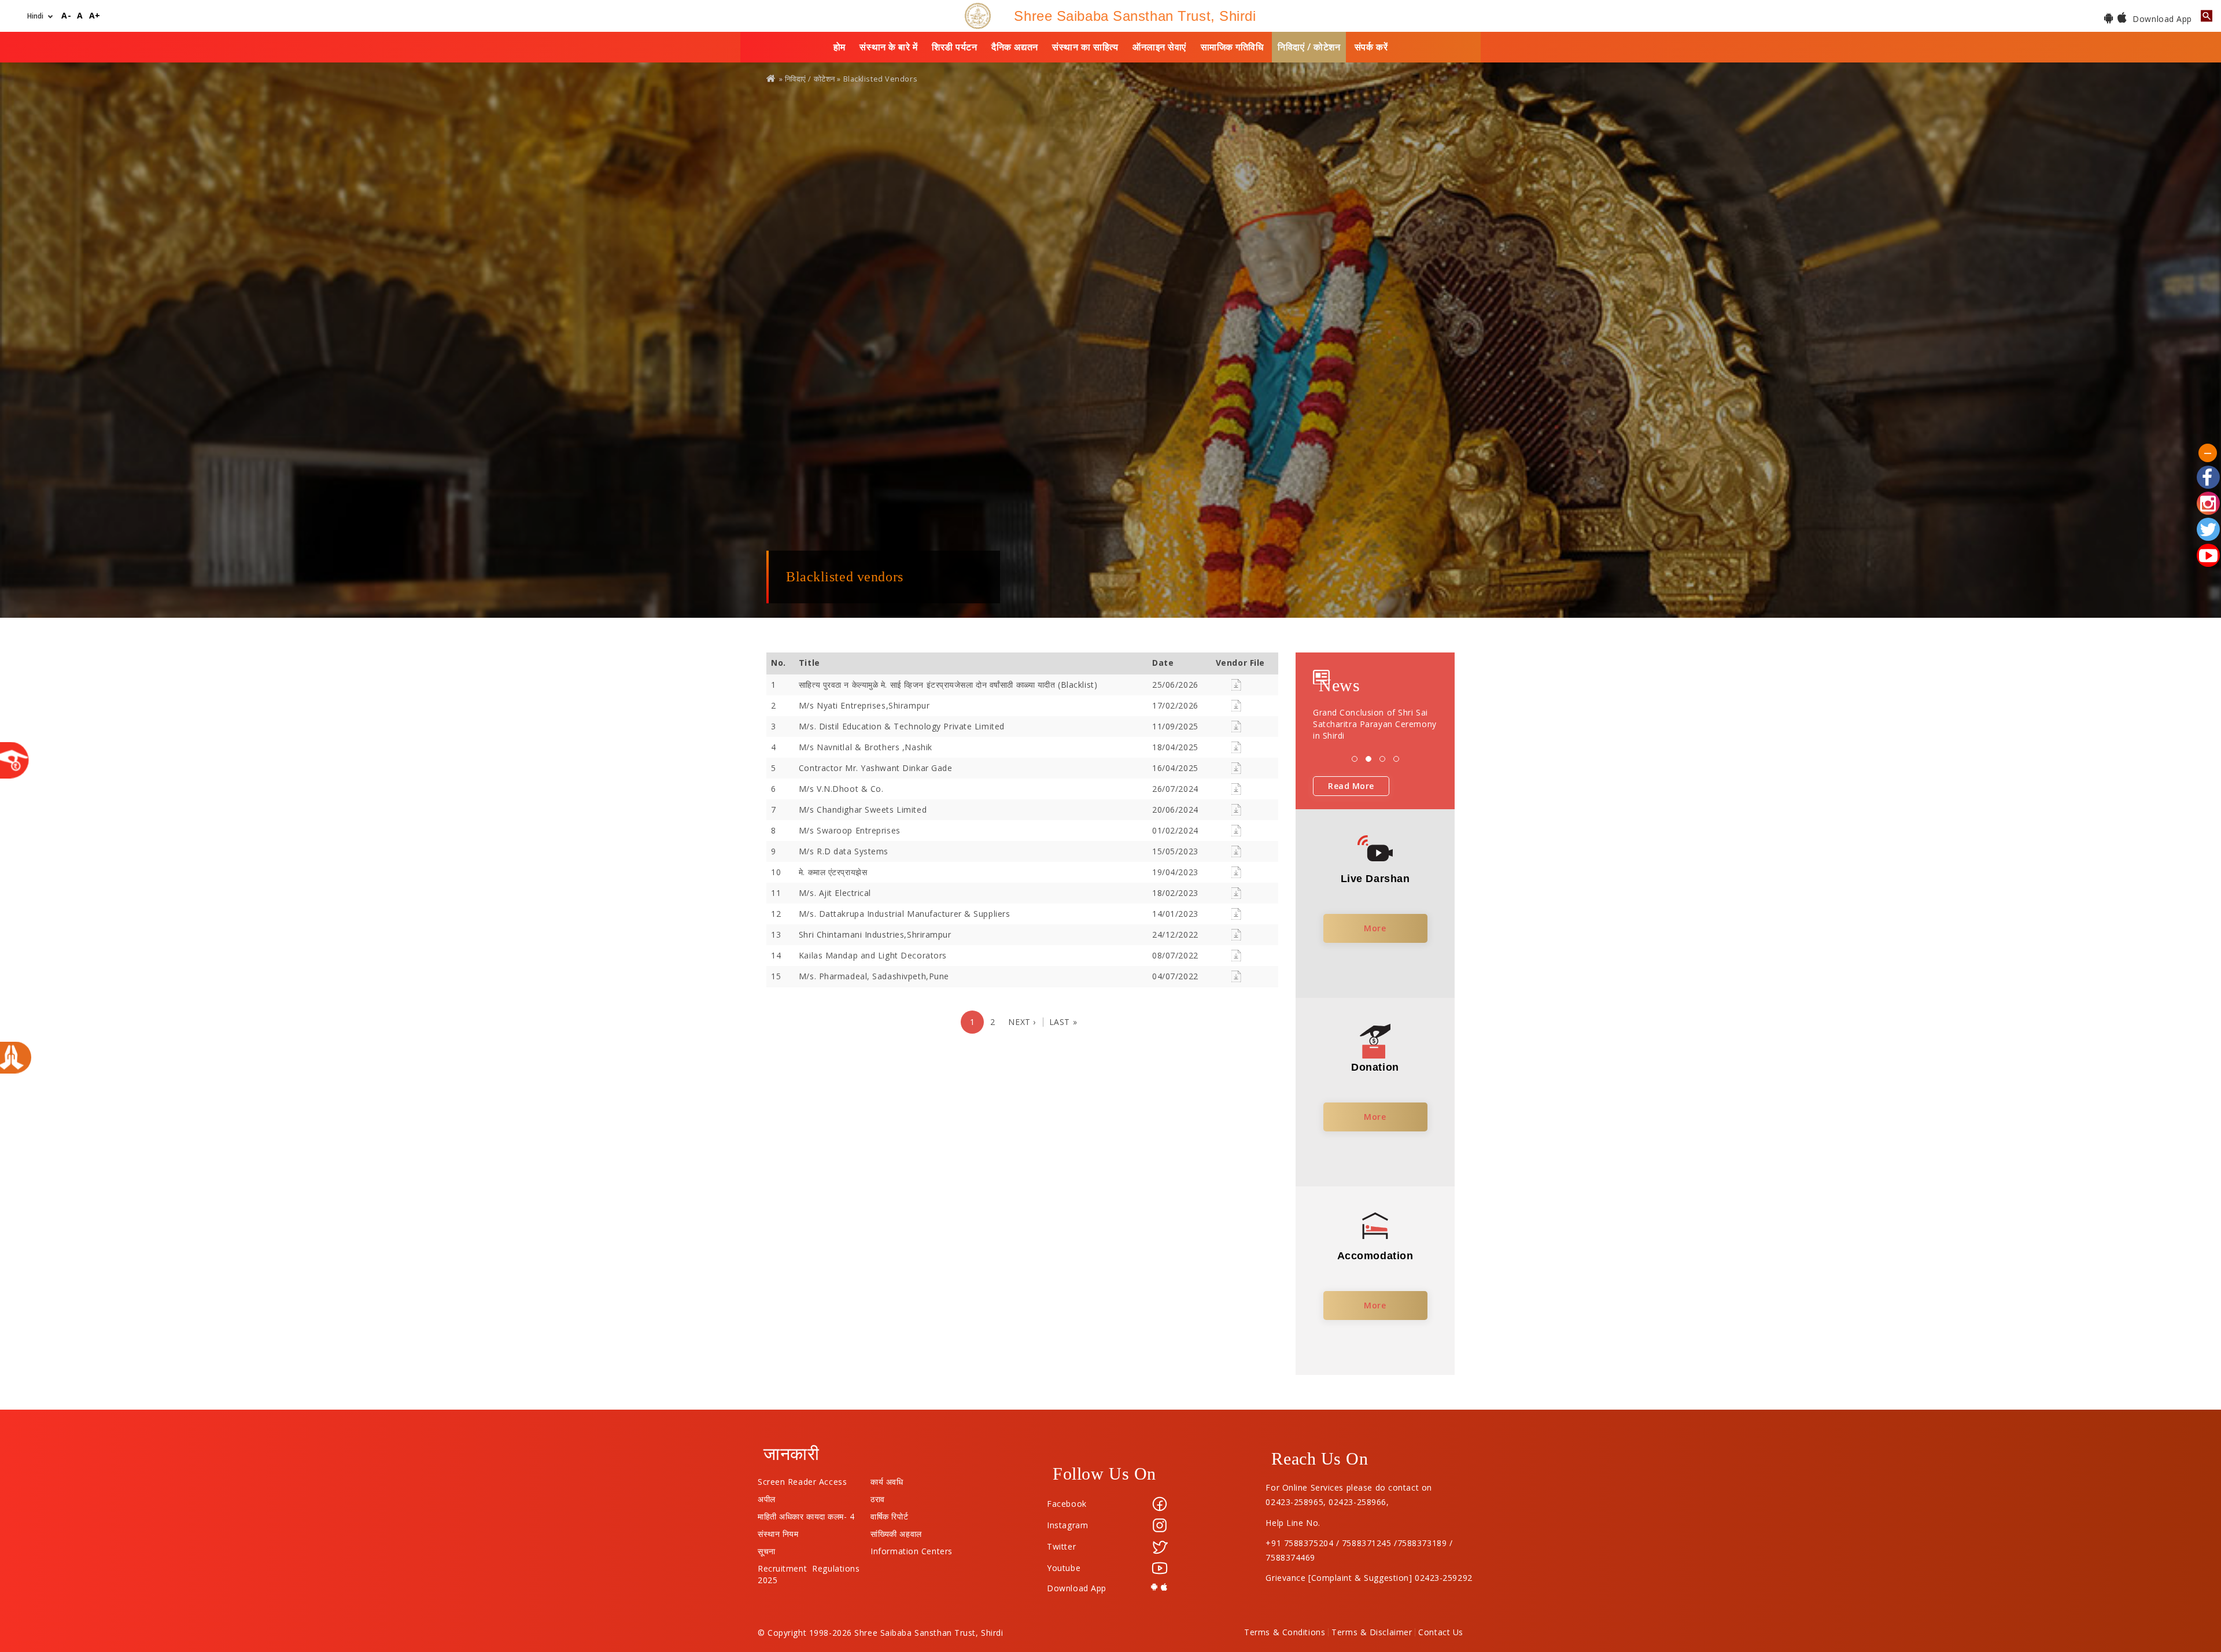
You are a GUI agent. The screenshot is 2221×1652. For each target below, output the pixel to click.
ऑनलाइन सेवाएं (1159, 47)
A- (66, 16)
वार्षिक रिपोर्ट (889, 1514)
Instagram (1067, 1525)
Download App (2161, 19)
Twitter (1061, 1546)
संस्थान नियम (778, 1531)
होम (840, 47)
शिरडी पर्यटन (954, 47)
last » (1063, 1022)
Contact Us (1441, 1632)
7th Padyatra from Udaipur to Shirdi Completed (1373, 718)
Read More (1351, 786)
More (1375, 928)
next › (1022, 1022)
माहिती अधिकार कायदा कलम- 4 (806, 1514)
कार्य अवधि (887, 1479)
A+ (95, 16)
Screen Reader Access (802, 1479)
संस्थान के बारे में (888, 47)
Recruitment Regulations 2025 (809, 1566)
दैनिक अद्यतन (1014, 47)
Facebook (1067, 1504)
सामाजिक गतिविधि (1232, 47)
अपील (767, 1496)
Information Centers (912, 1548)
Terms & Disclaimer (1372, 1632)
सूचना (767, 1548)
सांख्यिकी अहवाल (896, 1531)
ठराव (878, 1496)
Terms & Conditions (1285, 1632)
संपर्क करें (1371, 47)
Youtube (1064, 1568)
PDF (1236, 685)
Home (772, 78)
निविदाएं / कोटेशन (1309, 47)
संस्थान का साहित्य (1085, 47)
